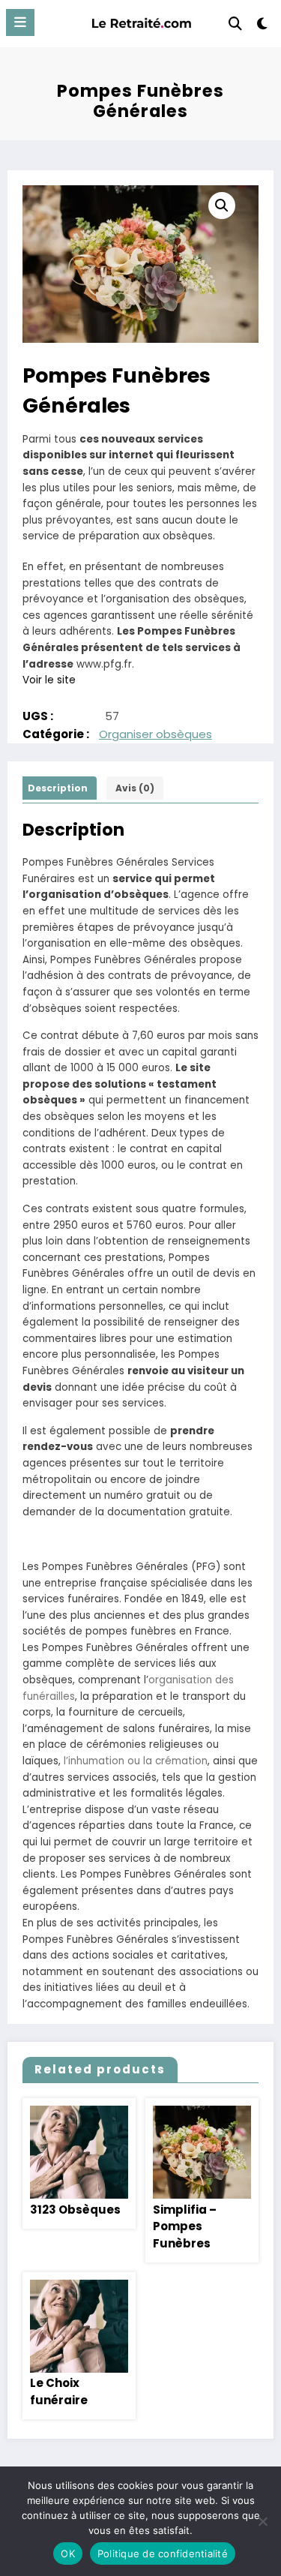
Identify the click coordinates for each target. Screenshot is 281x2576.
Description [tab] (58, 788)
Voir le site (49, 680)
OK (68, 2553)
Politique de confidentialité (163, 2553)
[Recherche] (235, 24)
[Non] (262, 2521)
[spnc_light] (263, 27)
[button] (222, 206)
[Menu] (20, 23)
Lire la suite (79, 2153)
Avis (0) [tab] (135, 788)
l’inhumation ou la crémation (136, 1761)
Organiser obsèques (155, 734)
